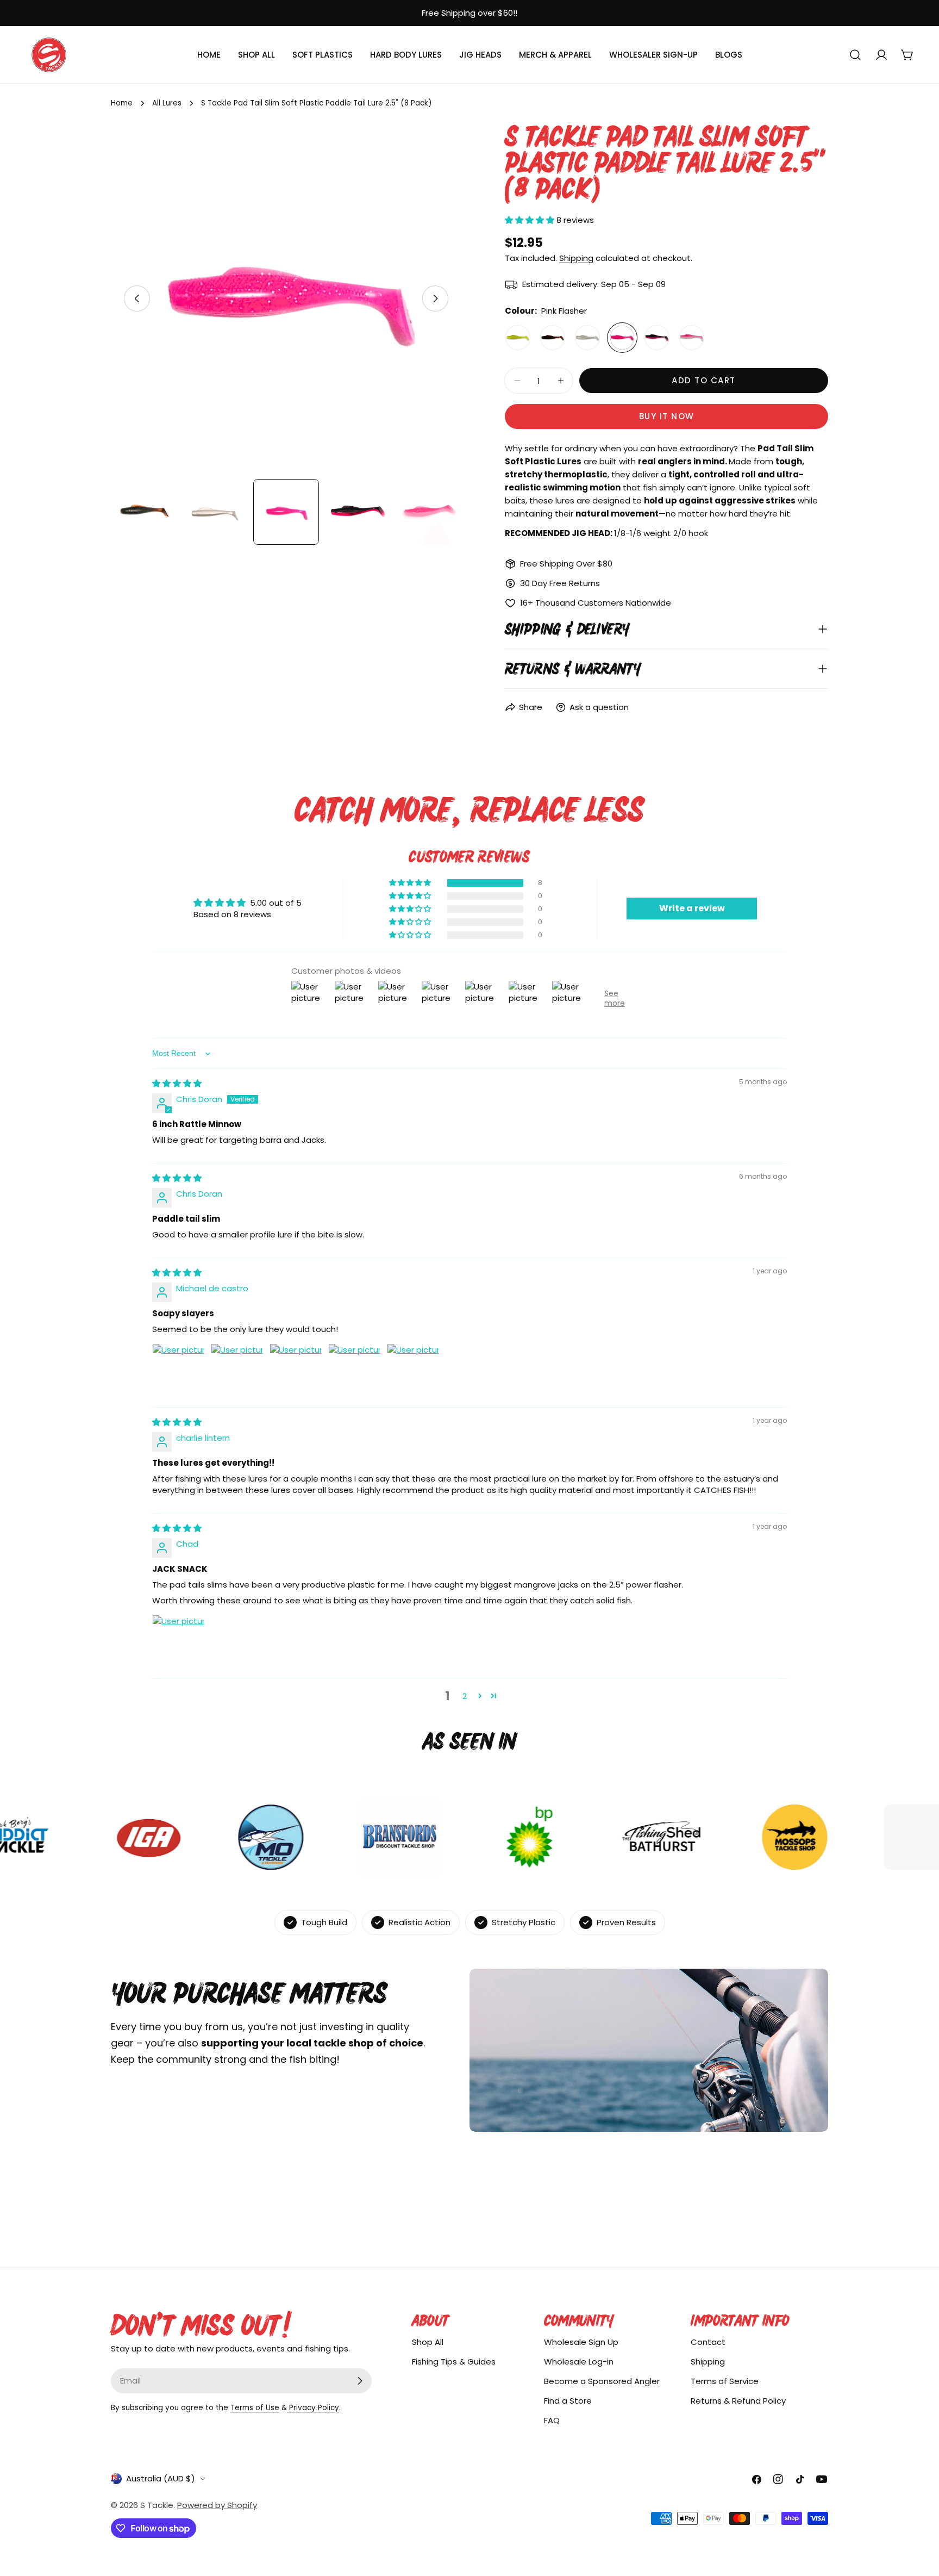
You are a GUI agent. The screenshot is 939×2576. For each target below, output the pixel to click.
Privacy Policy (313, 2408)
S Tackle (157, 2505)
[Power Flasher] (657, 338)
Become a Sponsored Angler (602, 2381)
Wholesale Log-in (579, 2362)
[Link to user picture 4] (354, 1370)
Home (122, 103)
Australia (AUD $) (161, 2478)
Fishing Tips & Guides (454, 2362)
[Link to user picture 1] (178, 1370)
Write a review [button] (692, 908)
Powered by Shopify (217, 2505)
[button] (531, 220)
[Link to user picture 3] (296, 1370)
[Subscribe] (360, 2381)
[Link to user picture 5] (413, 1370)
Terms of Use (255, 2408)
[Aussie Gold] (518, 338)
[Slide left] (137, 298)
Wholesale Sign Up (581, 2342)
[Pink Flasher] (622, 338)
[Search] (855, 55)
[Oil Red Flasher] (553, 338)
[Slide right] (435, 298)
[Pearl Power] (587, 338)
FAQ (552, 2420)
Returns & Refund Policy (738, 2401)
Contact (708, 2342)
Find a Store (568, 2401)
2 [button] (465, 1696)
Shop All (428, 2342)
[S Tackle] (212, 1837)
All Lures (167, 103)
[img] (177, 1083)
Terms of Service (725, 2381)
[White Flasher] (692, 338)
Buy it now (667, 416)
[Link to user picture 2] (237, 1370)
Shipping (576, 258)
